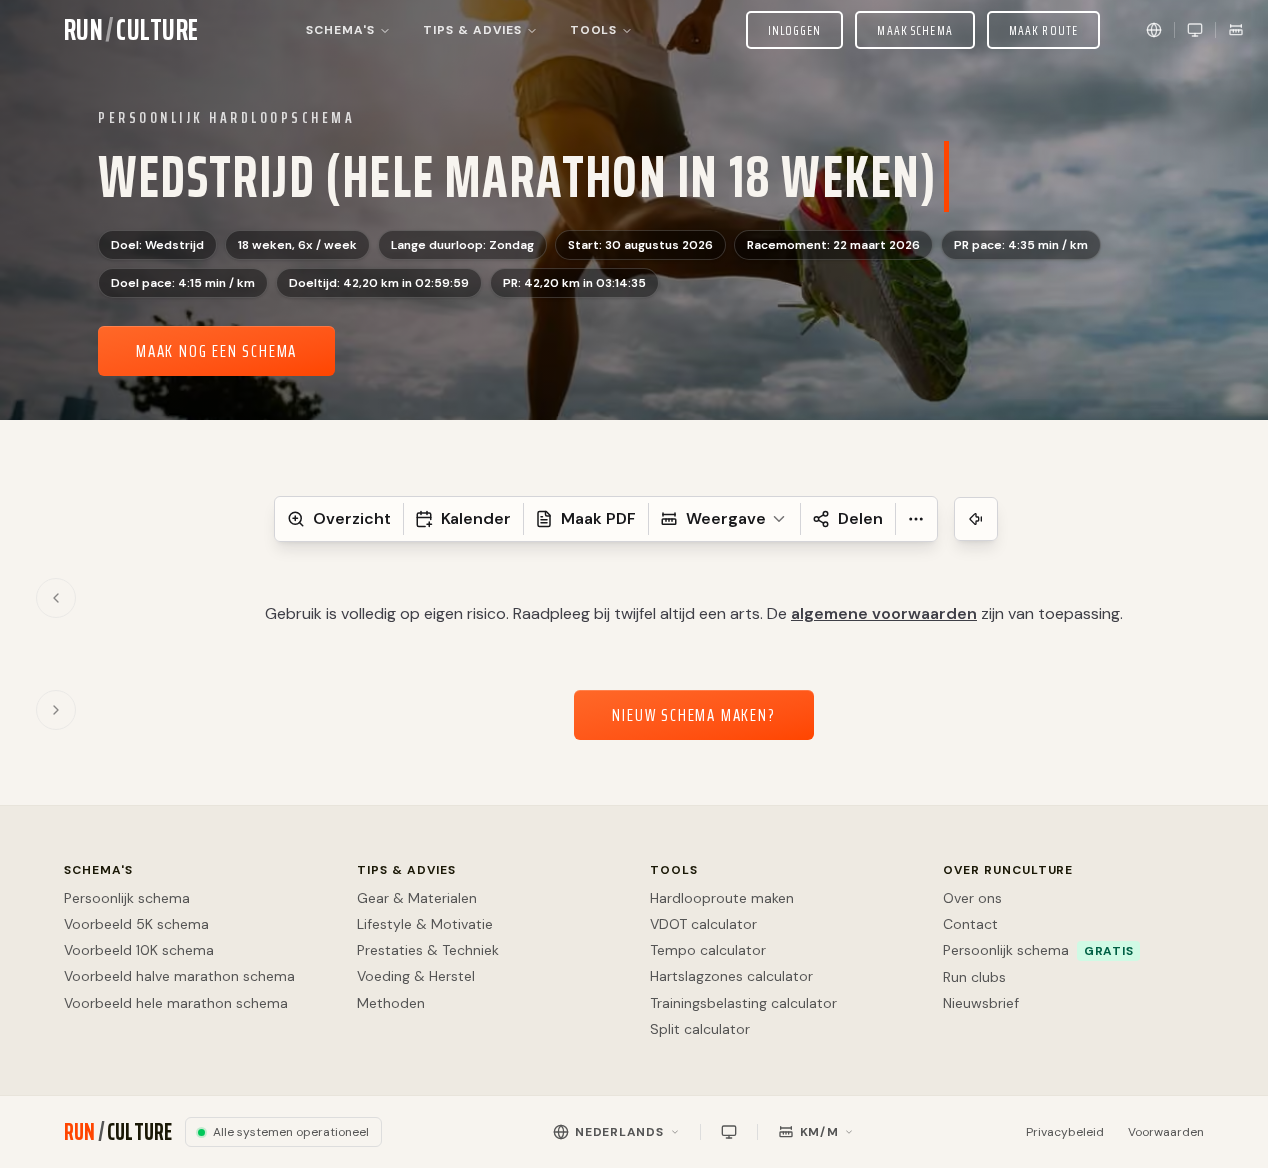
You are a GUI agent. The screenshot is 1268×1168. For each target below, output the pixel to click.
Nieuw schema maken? (693, 715)
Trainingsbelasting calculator (743, 1003)
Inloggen (795, 30)
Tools (674, 870)
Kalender (476, 518)
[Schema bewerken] (977, 170)
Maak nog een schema (216, 351)
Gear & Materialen (417, 898)
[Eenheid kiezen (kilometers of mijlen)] (1236, 30)
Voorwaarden (1166, 1132)
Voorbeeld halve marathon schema (179, 976)
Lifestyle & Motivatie (425, 924)
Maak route (1043, 30)
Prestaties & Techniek (428, 950)
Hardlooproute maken (722, 898)
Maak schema (914, 30)
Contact (970, 924)
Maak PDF (598, 518)
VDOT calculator (703, 924)
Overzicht (352, 518)
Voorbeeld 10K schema (139, 950)
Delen (860, 518)
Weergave (726, 518)
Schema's (98, 870)
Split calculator (700, 1029)
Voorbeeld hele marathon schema (176, 1003)
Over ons (972, 898)
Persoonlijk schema (127, 898)
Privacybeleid (1065, 1132)
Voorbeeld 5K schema (136, 924)
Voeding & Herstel (416, 976)
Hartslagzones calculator (731, 976)
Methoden (391, 1003)
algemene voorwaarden (884, 613)
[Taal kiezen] (1154, 30)
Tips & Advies (406, 870)
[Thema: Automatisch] (1195, 30)
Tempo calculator (708, 950)
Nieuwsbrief (981, 1003)
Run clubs (974, 977)
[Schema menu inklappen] (976, 519)
